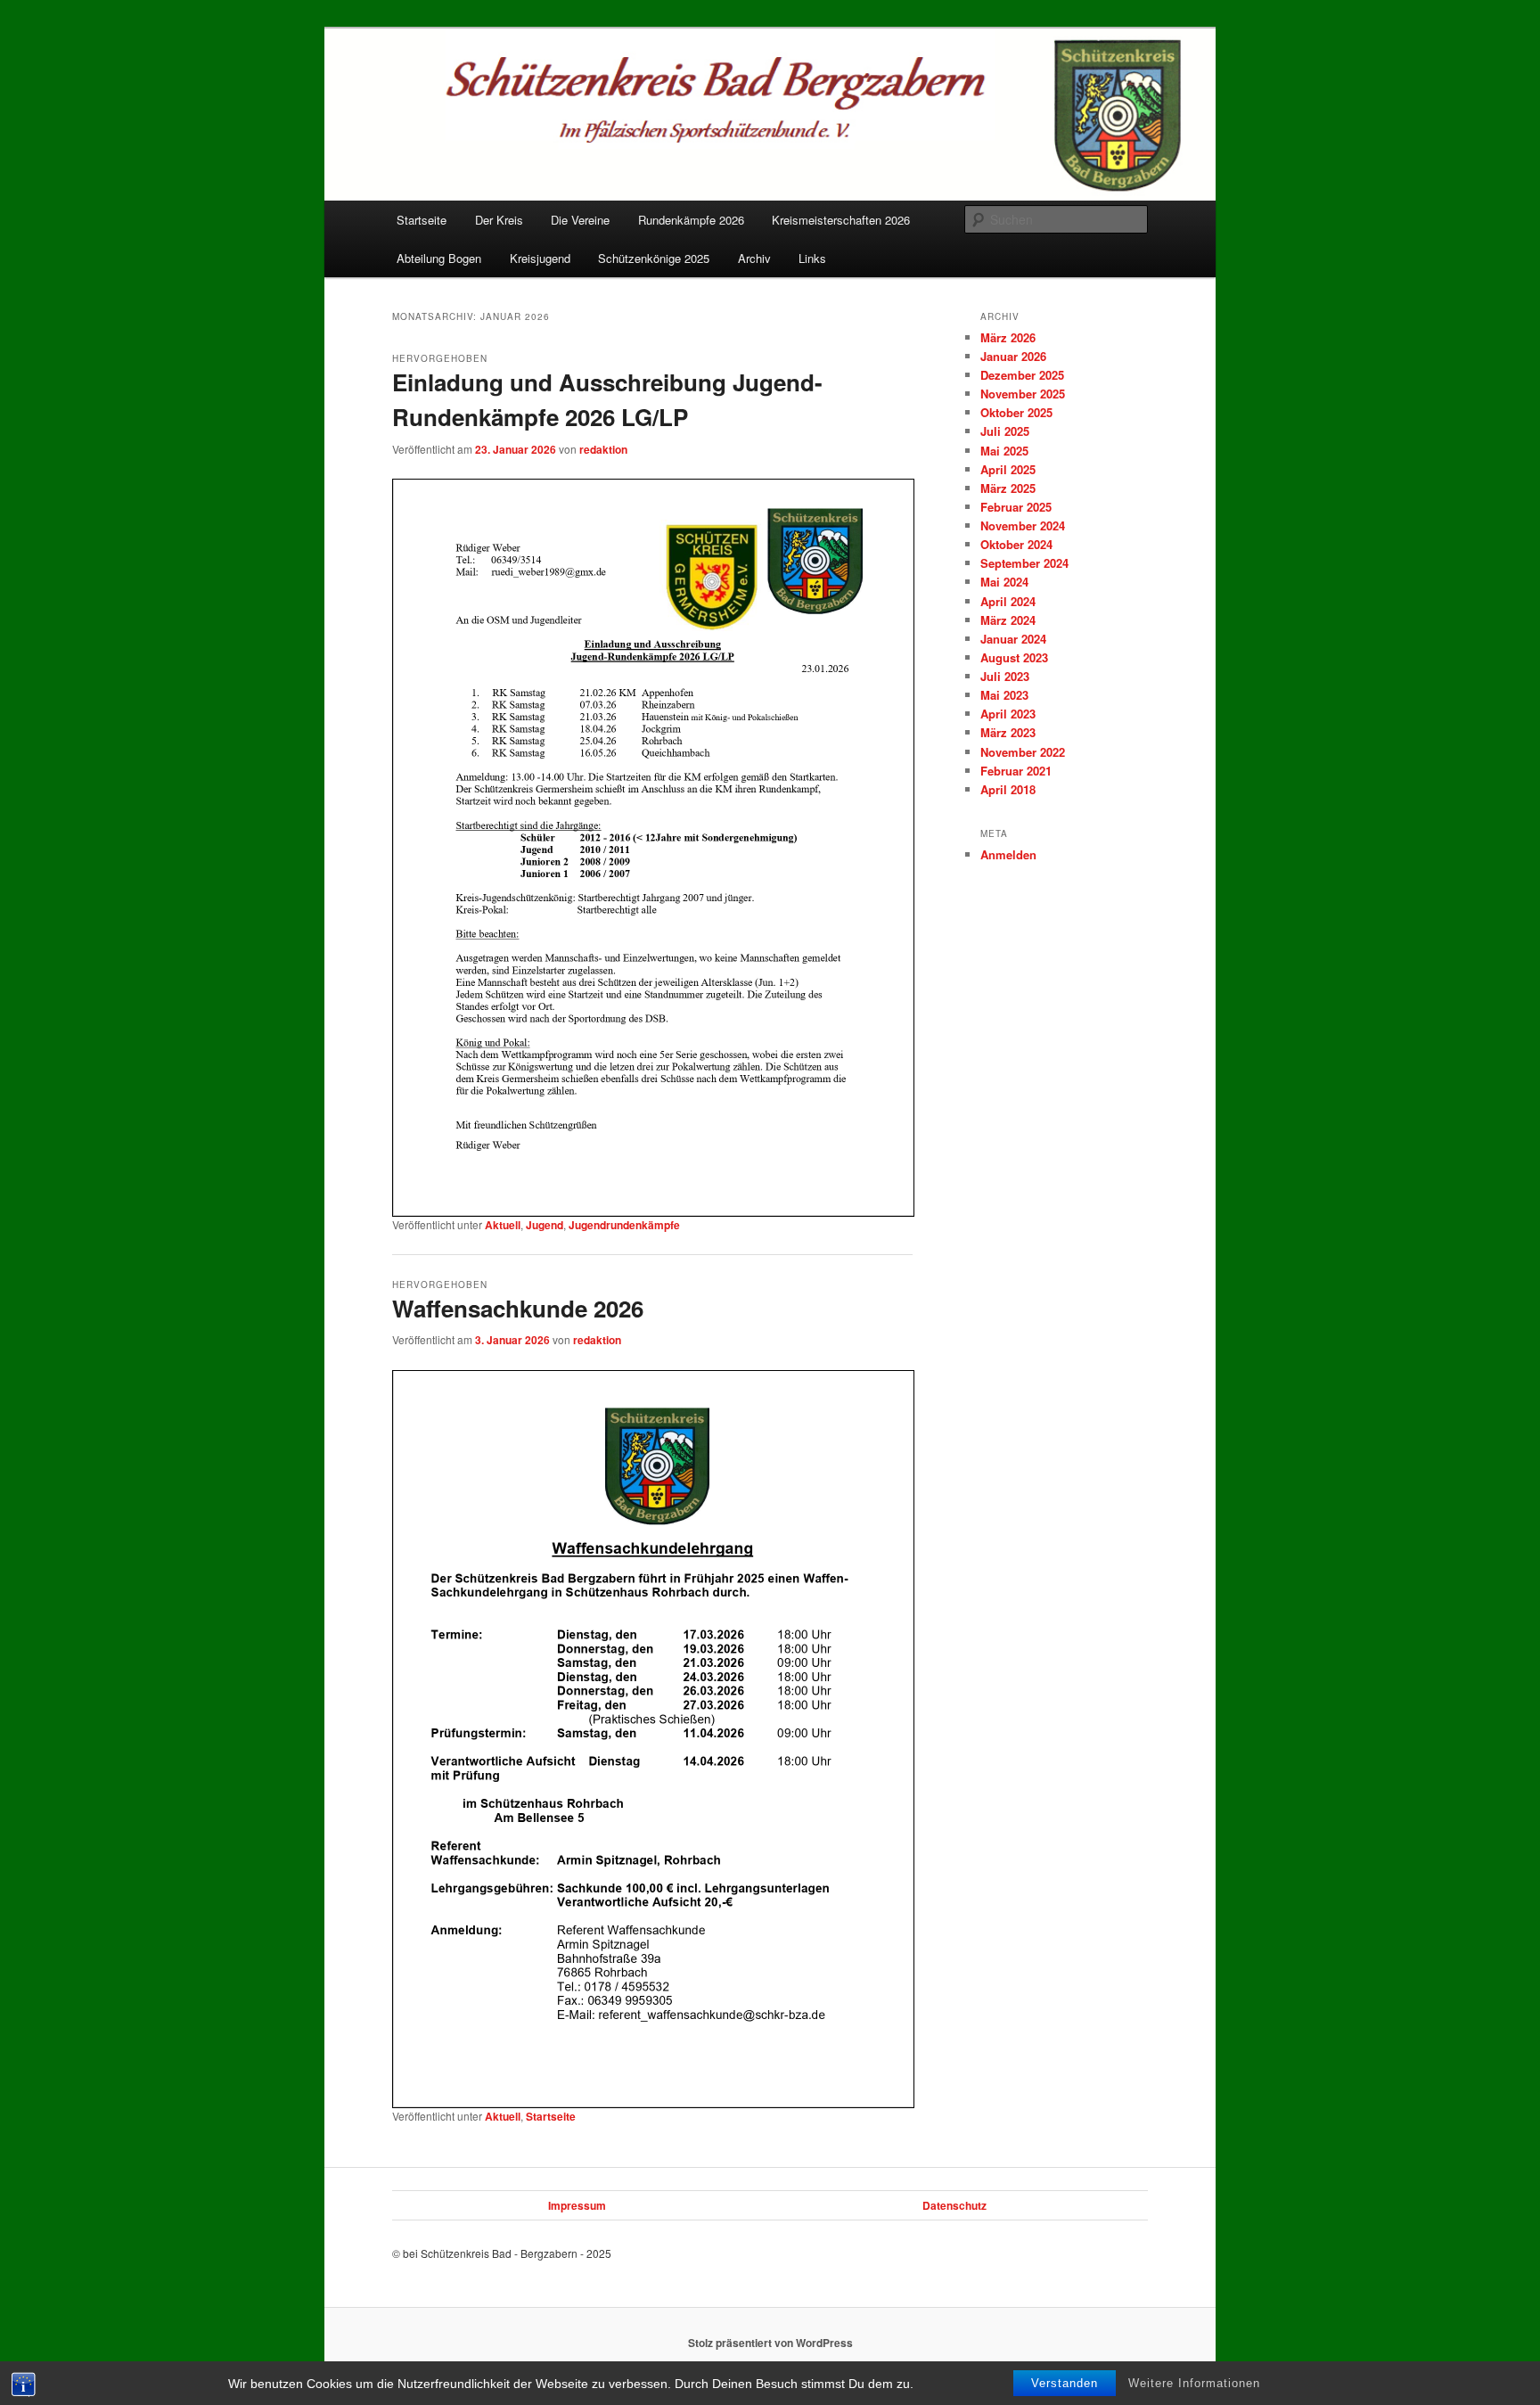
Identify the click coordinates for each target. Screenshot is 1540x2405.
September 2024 (1024, 563)
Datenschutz (954, 2205)
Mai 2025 (1004, 451)
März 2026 (1008, 337)
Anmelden (1008, 854)
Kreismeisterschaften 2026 (841, 220)
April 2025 (1008, 469)
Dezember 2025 (1022, 375)
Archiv (754, 258)
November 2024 (1023, 525)
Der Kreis (499, 220)
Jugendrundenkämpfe (624, 1225)
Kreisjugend (540, 258)
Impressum (577, 2205)
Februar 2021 (1016, 771)
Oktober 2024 (1016, 544)
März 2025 (1008, 488)
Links (812, 258)
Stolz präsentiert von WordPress (770, 2343)
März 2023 (1008, 732)
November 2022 (1023, 752)
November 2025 (1023, 394)
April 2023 (1008, 714)
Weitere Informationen (1194, 2383)
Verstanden (1065, 2383)
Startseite (422, 220)
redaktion (603, 449)
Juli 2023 (1005, 676)
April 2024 (1008, 601)
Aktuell (503, 1225)
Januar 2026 (1013, 356)
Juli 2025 (1005, 431)
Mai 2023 (1004, 695)
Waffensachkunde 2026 (518, 1308)
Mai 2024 (1004, 582)
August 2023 (1014, 657)
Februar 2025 (1016, 507)
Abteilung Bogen (439, 258)
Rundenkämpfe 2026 (691, 220)
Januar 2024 (1013, 639)
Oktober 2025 (1016, 412)
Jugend (545, 1225)
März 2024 (1008, 620)
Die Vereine (580, 220)
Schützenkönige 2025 (654, 258)
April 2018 (1008, 789)
